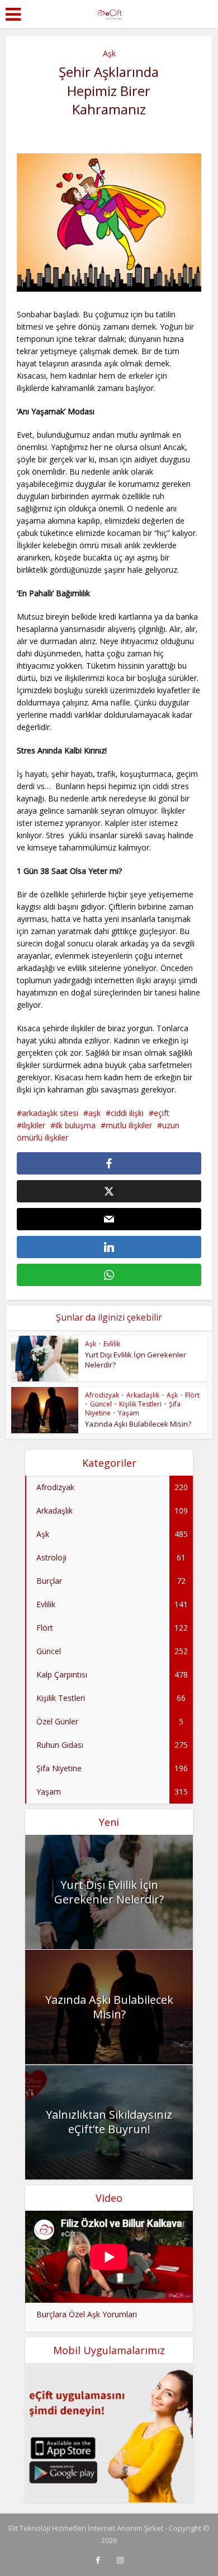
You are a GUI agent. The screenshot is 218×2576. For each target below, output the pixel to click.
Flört (192, 1395)
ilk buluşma (75, 1125)
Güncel (101, 1404)
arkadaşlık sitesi (50, 1113)
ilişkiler (34, 1125)
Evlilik (112, 1344)
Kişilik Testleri (140, 1404)
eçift (162, 1113)
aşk (94, 1113)
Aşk (109, 53)
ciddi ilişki (127, 1113)
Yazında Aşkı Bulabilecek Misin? (138, 1424)
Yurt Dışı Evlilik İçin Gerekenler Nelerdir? (109, 1892)
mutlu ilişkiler (129, 1125)
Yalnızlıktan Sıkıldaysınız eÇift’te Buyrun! (109, 2122)
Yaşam (129, 1413)
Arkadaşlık (143, 1395)
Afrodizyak (102, 1395)
